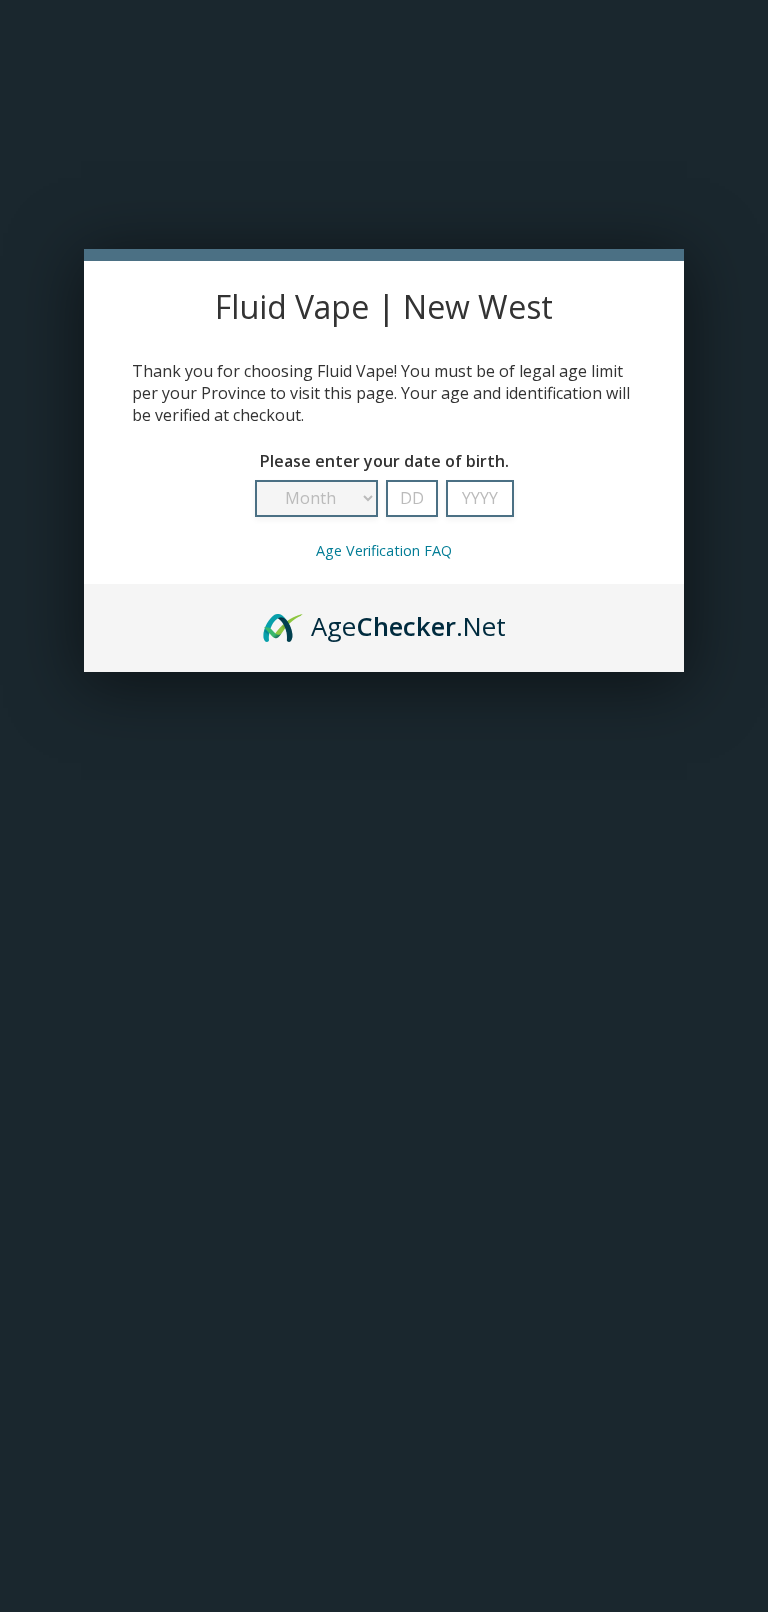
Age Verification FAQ (384, 550)
